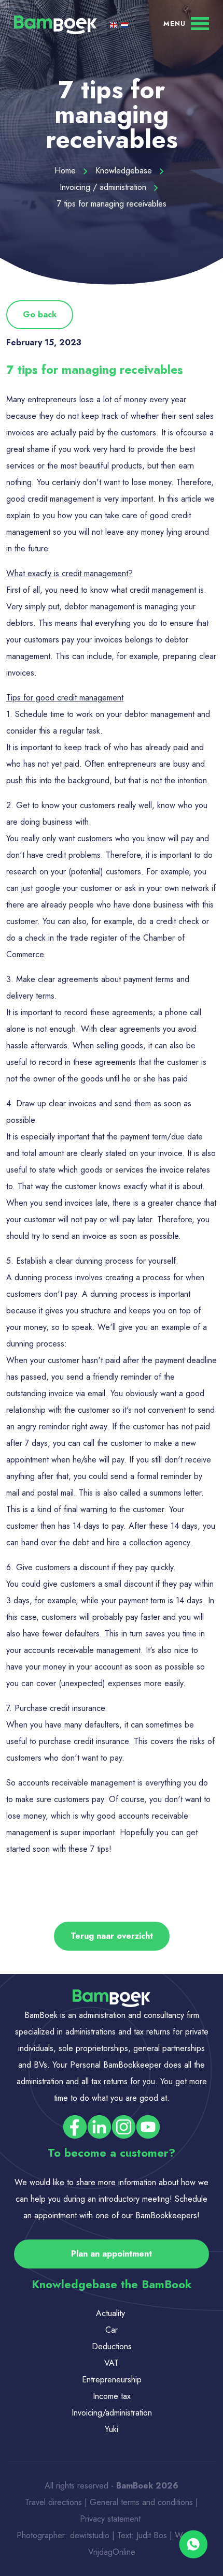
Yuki (112, 2429)
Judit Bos (152, 2535)
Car (112, 2330)
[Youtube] (148, 2126)
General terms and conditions (143, 2502)
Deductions (112, 2346)
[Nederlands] (124, 25)
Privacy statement (112, 2519)
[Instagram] (124, 2126)
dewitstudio (90, 2535)
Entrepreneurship (112, 2380)
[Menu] (186, 23)
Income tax (112, 2396)
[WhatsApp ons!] (193, 2545)
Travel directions (53, 2502)
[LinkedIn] (99, 2126)
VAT (112, 2363)
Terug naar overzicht (112, 1936)
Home (66, 171)
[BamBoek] (55, 24)
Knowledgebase (125, 171)
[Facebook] (75, 2126)
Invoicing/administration (112, 2413)
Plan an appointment (112, 2254)
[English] (115, 25)
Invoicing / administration (104, 187)
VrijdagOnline (112, 2552)
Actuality (112, 2313)
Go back (40, 314)
